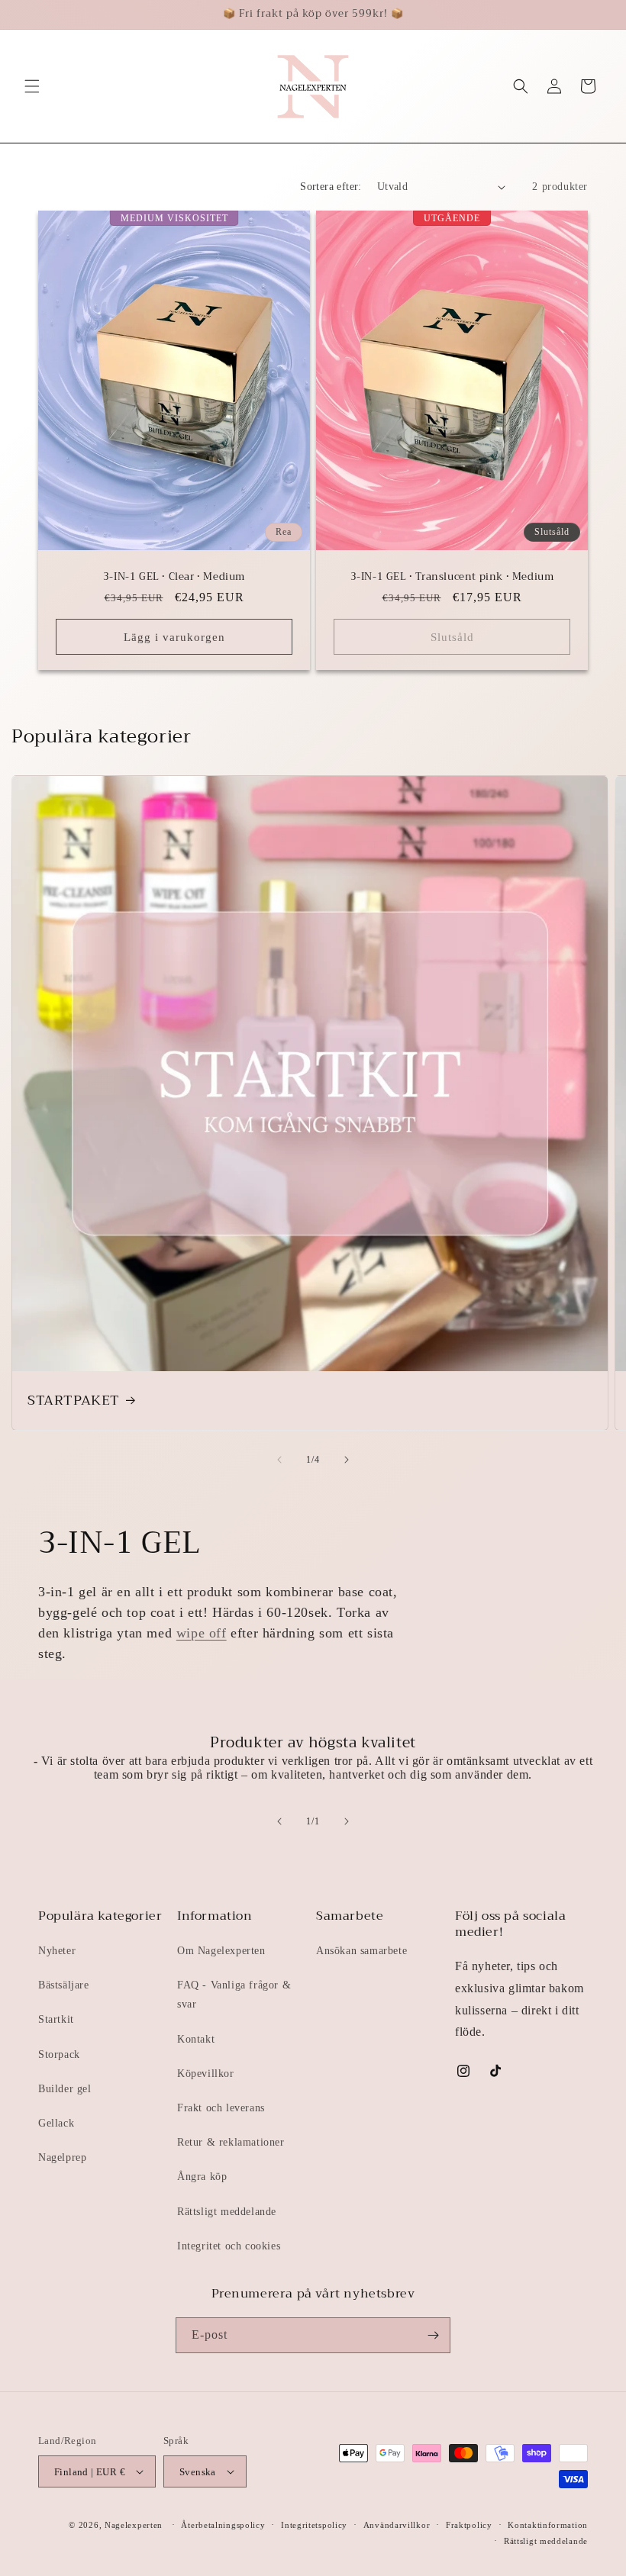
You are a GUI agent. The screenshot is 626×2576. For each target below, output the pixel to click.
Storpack (59, 2054)
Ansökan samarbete (361, 1951)
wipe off (202, 1633)
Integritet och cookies (229, 2246)
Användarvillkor (397, 2525)
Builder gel (65, 2089)
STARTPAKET (74, 1401)
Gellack (56, 2123)
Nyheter (57, 1951)
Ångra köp (202, 2177)
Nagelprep (62, 2157)
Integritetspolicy (314, 2525)
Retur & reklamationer (231, 2142)
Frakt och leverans (221, 2108)
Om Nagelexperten (221, 1951)
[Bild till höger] (347, 1460)
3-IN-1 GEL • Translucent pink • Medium (452, 577)
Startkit (56, 2019)
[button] (32, 86)
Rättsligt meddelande (227, 2212)
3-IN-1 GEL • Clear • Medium (174, 577)
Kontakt (196, 2039)
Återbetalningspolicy (223, 2525)
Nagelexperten (134, 2525)
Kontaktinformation (548, 2525)
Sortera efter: (331, 187)
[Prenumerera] (433, 2335)
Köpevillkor (206, 2074)
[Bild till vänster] (279, 1460)
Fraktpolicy (469, 2525)
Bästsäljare (64, 1985)
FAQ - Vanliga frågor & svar (234, 1995)
